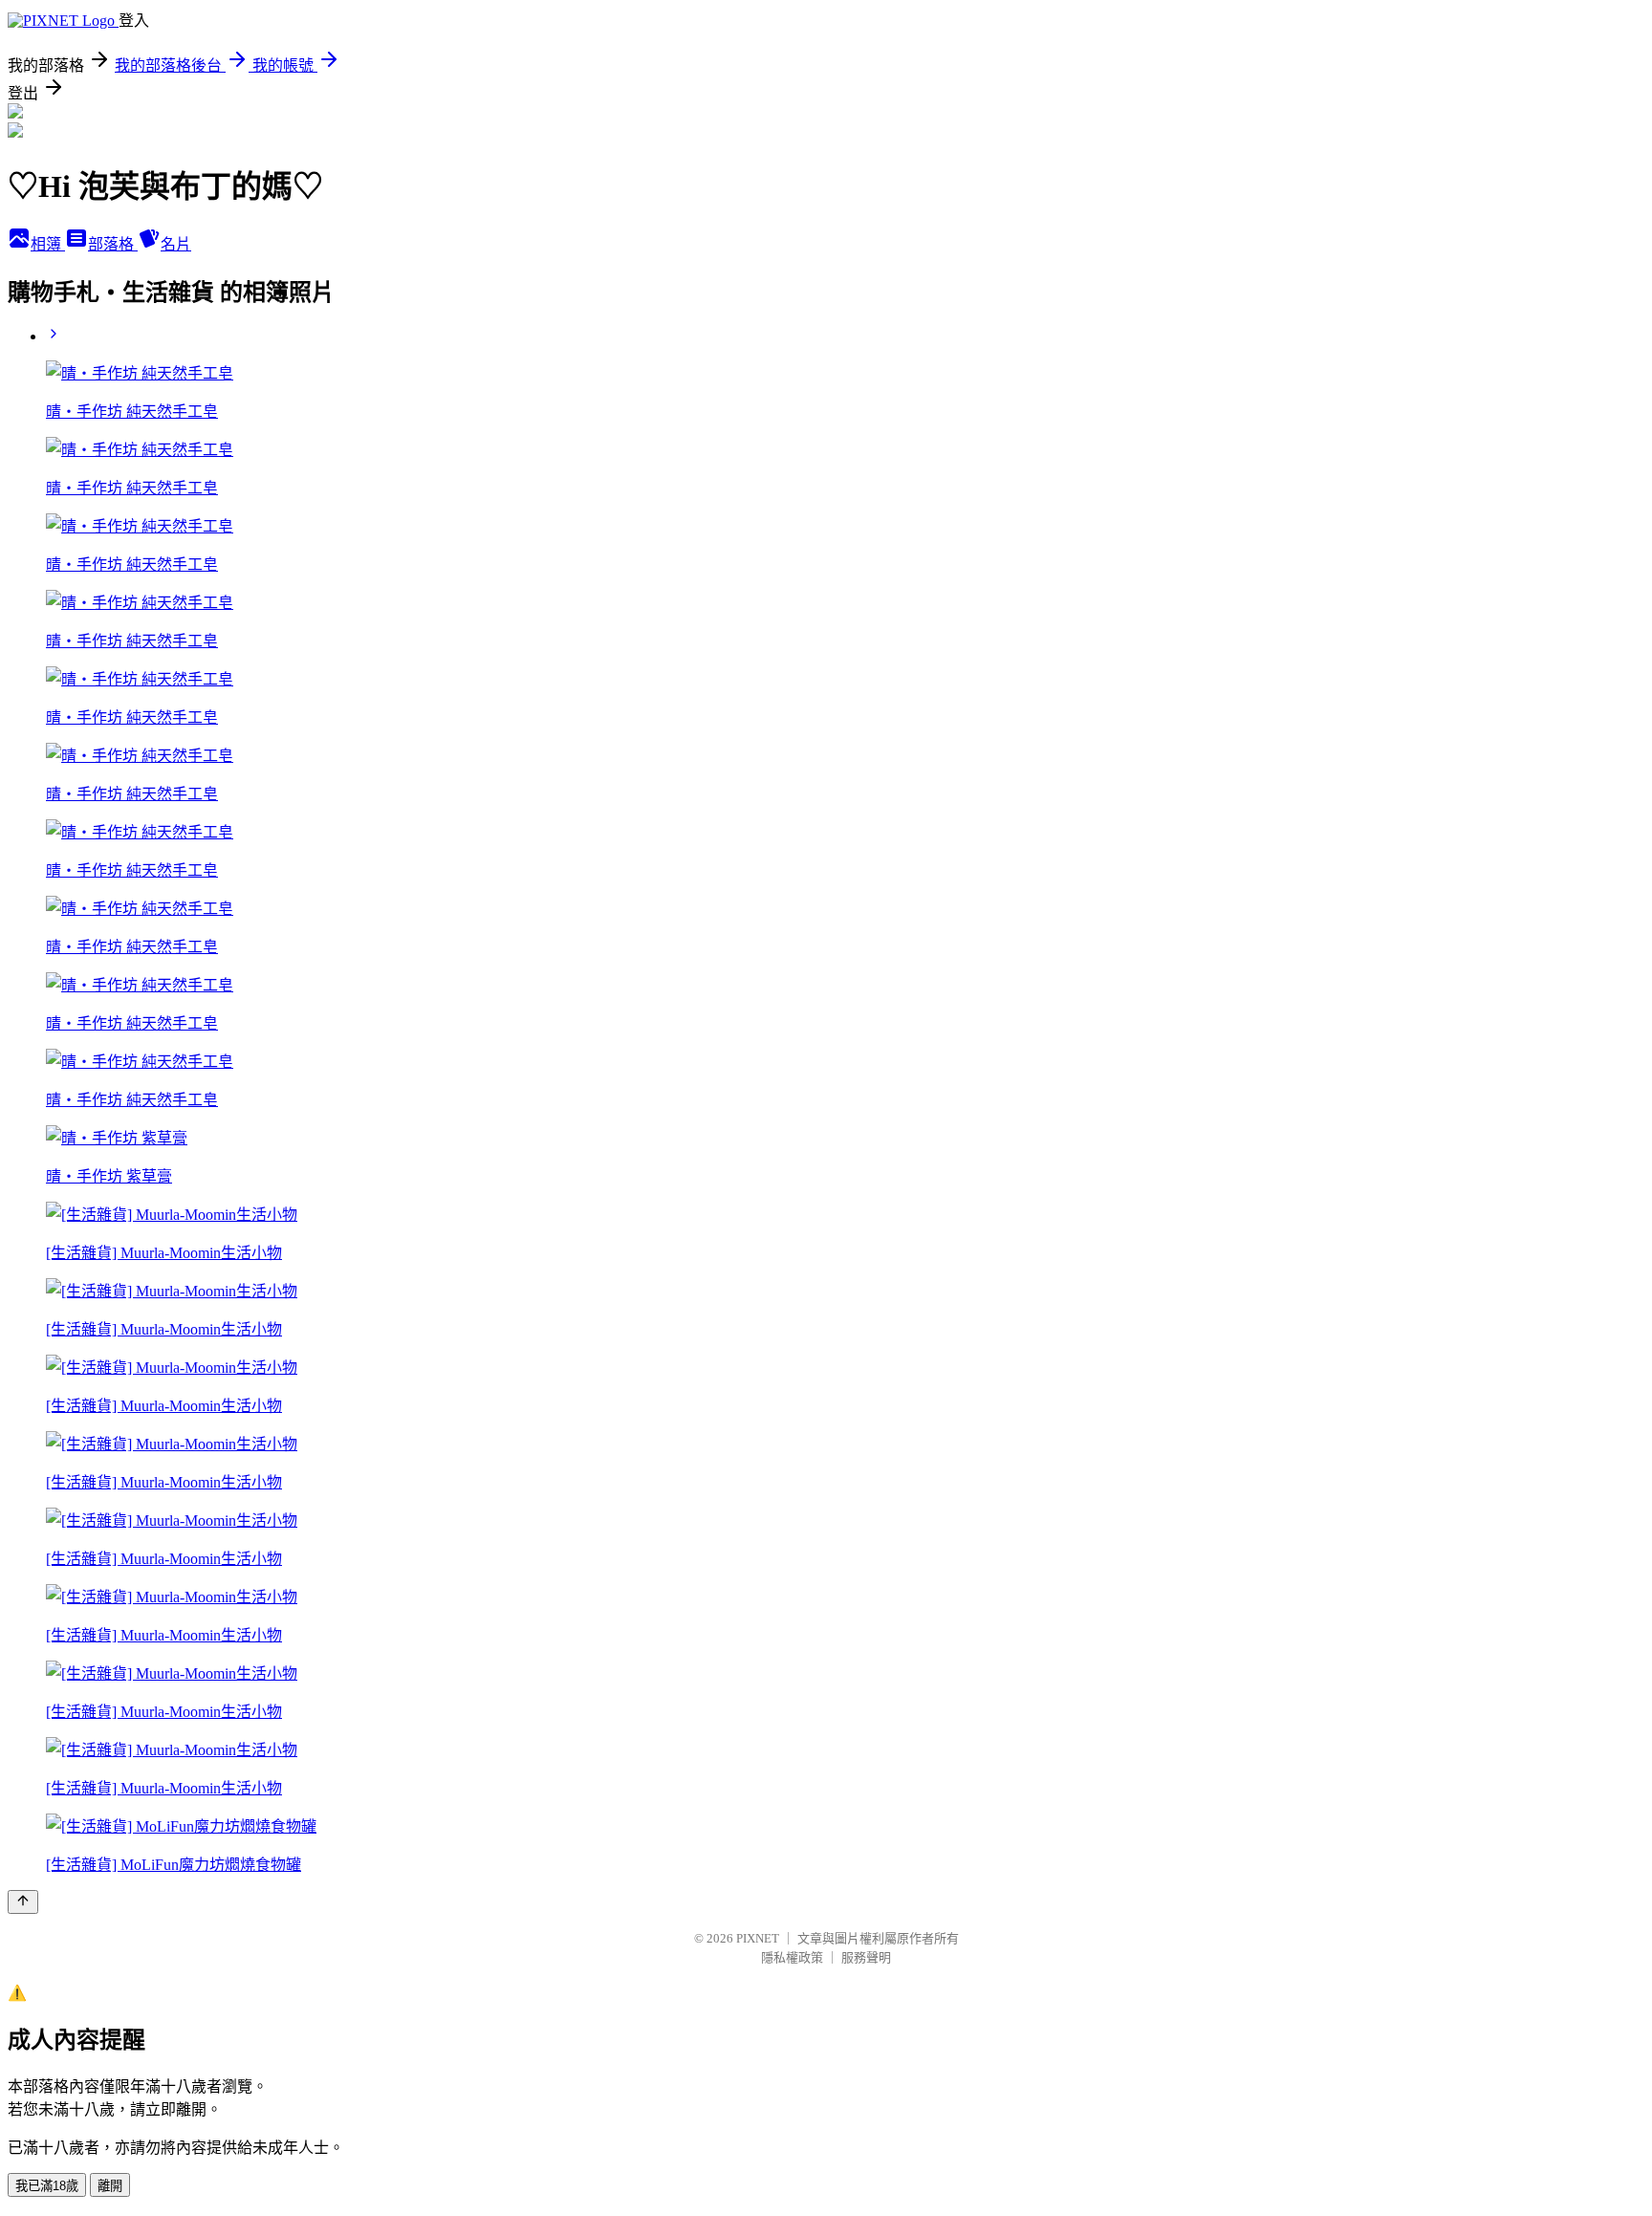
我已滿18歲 (47, 2186)
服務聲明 (866, 1957)
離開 (110, 2186)
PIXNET (758, 1938)
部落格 (113, 244)
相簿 (48, 244)
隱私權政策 (792, 1957)
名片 (176, 244)
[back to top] (23, 1902)
